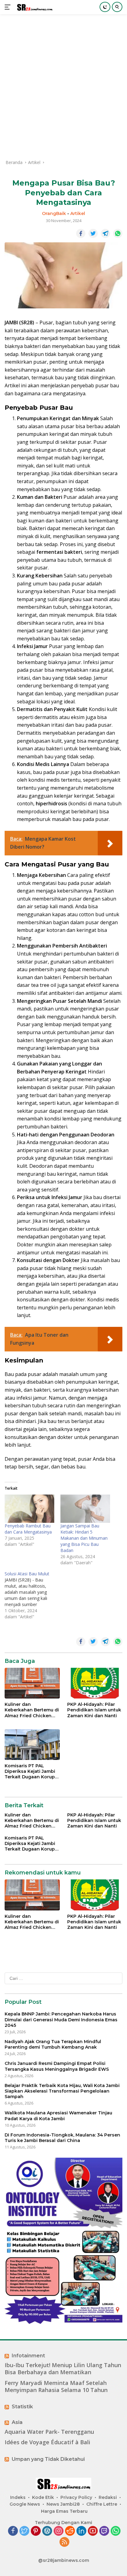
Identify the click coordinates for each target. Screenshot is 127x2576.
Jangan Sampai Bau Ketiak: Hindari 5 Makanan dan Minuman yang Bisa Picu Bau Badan (84, 1538)
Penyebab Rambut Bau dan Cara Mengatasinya (28, 1529)
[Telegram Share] (105, 233)
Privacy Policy (76, 2497)
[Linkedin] (81, 2531)
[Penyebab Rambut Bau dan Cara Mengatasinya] (29, 1509)
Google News (25, 2504)
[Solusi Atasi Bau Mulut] (33, 1595)
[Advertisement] (63, 87)
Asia (17, 2422)
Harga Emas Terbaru (64, 2511)
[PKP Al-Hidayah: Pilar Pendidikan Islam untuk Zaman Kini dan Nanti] (95, 1683)
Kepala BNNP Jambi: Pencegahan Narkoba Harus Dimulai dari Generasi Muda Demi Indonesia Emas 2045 (61, 2019)
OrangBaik (54, 213)
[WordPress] (47, 2531)
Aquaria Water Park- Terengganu (49, 2432)
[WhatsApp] (116, 2531)
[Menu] (9, 7)
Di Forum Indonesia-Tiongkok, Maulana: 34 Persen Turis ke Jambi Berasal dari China (62, 2138)
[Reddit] (70, 2531)
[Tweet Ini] (93, 233)
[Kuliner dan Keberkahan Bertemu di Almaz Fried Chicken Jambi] (32, 1683)
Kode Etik (43, 2497)
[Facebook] (13, 2531)
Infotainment (28, 2356)
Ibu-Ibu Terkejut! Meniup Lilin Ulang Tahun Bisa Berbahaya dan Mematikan (63, 2369)
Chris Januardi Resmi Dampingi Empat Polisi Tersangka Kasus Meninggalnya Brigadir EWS (57, 2066)
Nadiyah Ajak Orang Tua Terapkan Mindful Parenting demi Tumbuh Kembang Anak (53, 2044)
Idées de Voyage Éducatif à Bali (47, 2442)
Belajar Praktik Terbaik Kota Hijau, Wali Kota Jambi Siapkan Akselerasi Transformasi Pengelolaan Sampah (62, 2091)
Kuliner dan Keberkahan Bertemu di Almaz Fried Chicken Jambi (32, 1710)
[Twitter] (24, 2531)
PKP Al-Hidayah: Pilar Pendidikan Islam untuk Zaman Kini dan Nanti (94, 1710)
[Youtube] (93, 2531)
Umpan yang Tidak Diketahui (48, 2459)
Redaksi (108, 2497)
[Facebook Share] (81, 233)
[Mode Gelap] (105, 7)
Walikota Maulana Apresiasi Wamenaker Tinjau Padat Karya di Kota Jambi (58, 2116)
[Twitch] (104, 2531)
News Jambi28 (63, 2504)
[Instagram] (59, 2531)
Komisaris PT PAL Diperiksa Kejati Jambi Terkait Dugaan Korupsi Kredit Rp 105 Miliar (32, 1771)
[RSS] (64, 2542)
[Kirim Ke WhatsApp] (118, 233)
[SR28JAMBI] (34, 7)
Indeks (18, 2497)
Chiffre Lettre (102, 2504)
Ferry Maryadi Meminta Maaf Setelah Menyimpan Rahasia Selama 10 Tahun (56, 2386)
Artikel (78, 213)
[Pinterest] (36, 2531)
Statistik (22, 2407)
